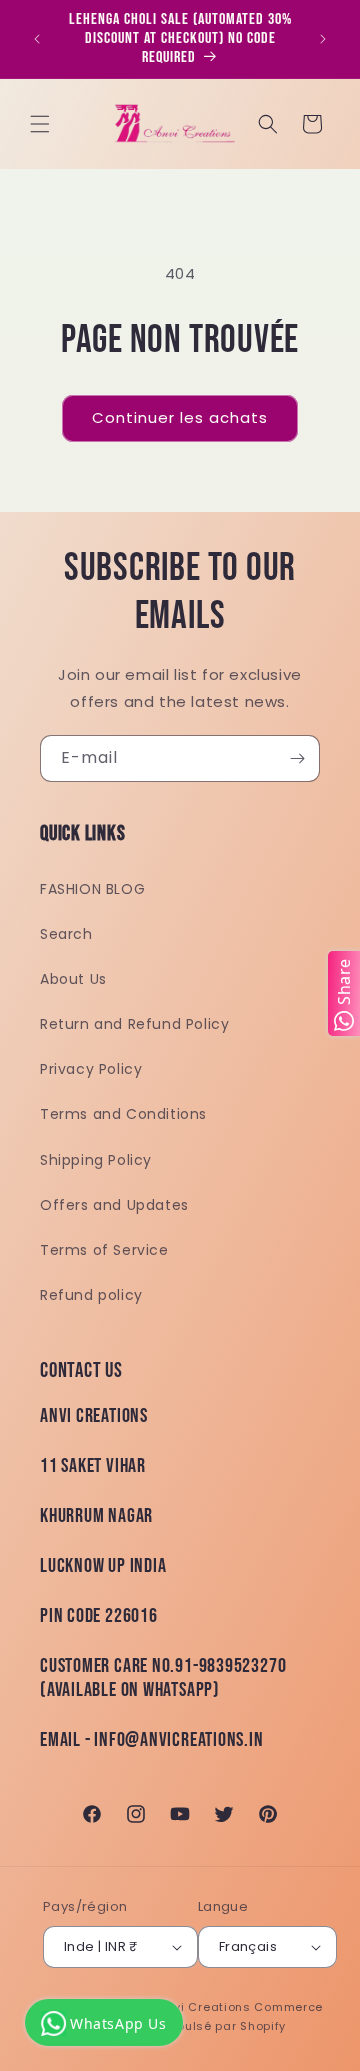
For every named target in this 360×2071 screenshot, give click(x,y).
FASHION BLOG (92, 889)
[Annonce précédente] (37, 39)
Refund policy (91, 1295)
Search (66, 934)
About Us (73, 979)
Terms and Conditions (123, 1114)
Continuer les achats (180, 417)
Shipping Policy (96, 1160)
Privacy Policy (91, 1069)
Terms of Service (104, 1250)
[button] (40, 124)
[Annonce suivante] (323, 39)
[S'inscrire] (297, 758)
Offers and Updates (114, 1205)
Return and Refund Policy (134, 1024)
